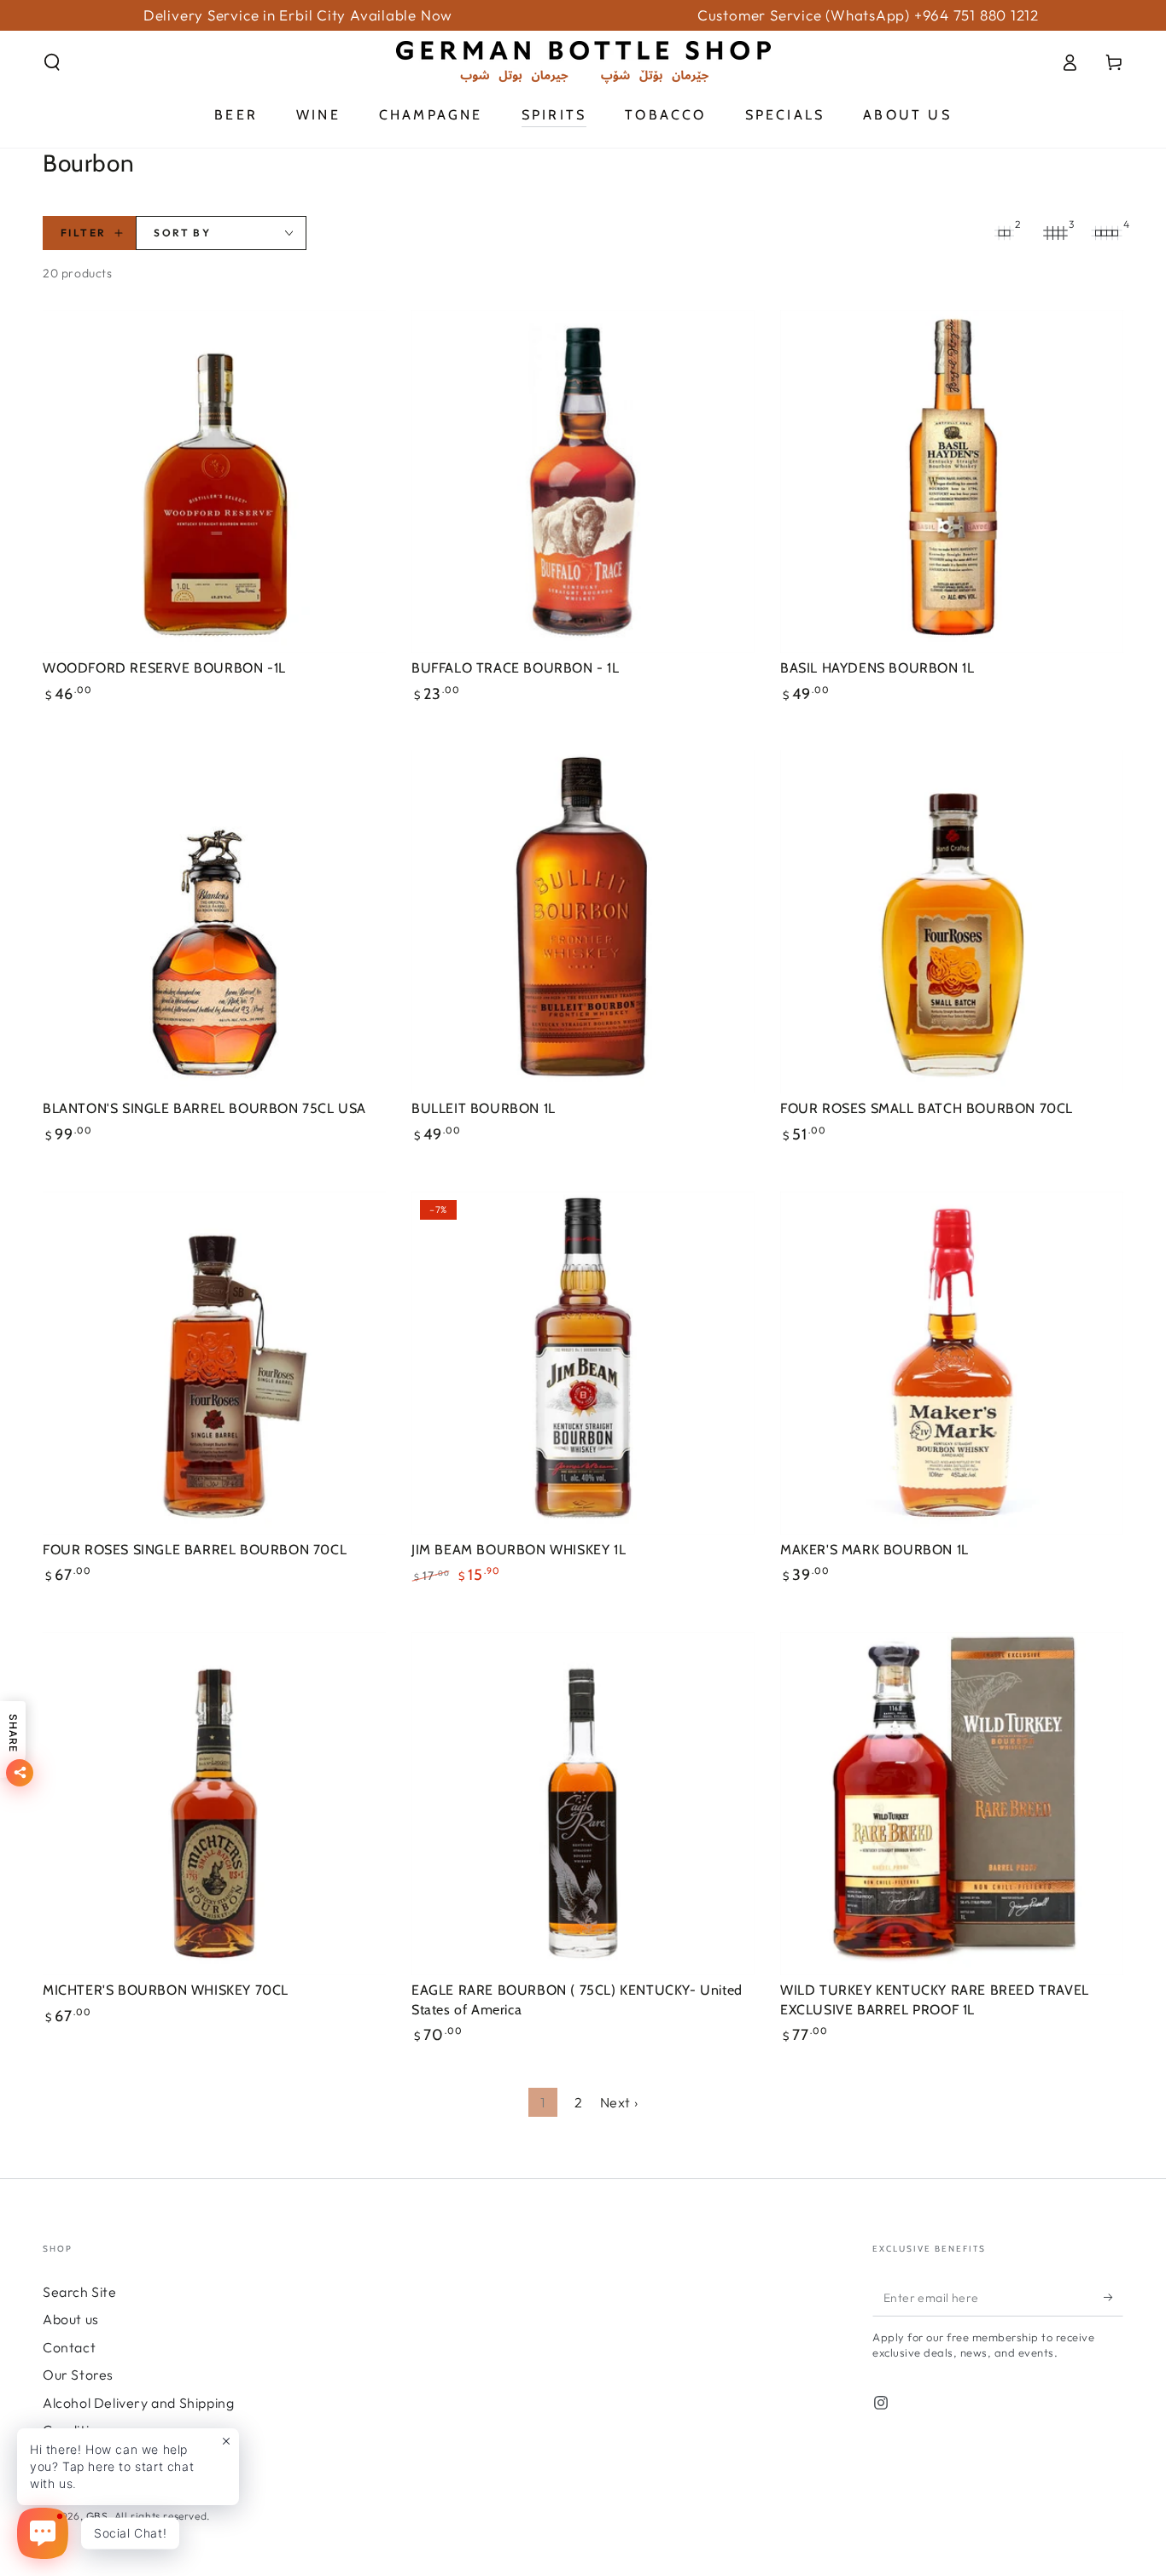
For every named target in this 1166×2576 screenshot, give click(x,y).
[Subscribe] (1114, 2297)
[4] (1106, 233)
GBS (97, 2516)
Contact (69, 2347)
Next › (619, 2102)
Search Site (80, 2292)
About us (71, 2319)
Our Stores (78, 2375)
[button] (52, 62)
